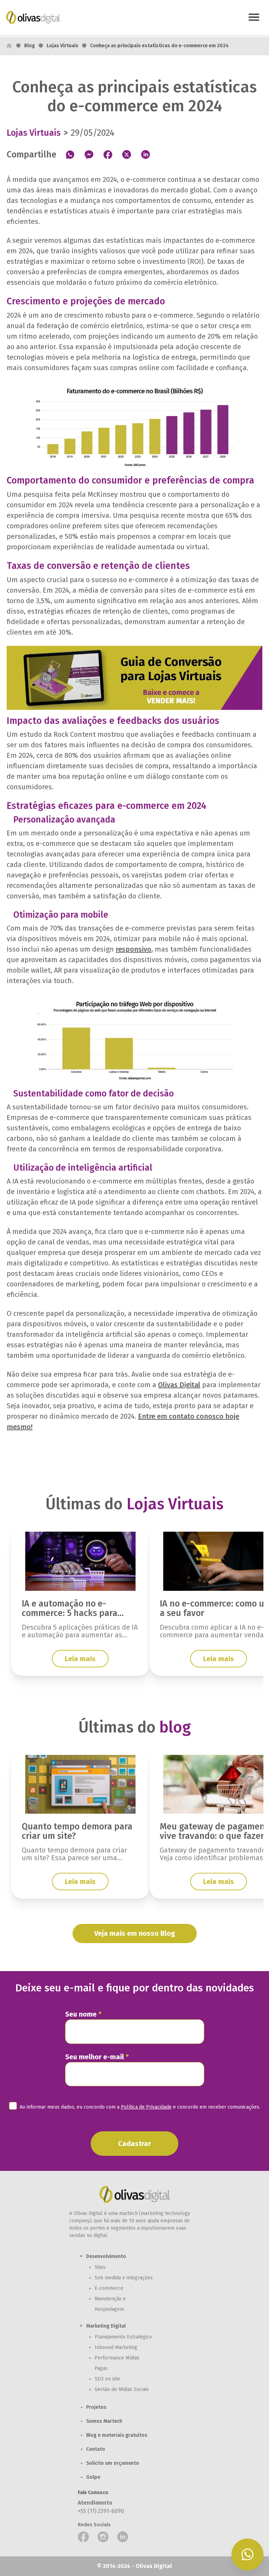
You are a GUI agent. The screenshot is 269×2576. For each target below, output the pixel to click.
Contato (96, 2449)
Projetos (96, 2407)
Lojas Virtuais (63, 46)
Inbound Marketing (116, 2347)
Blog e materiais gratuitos (117, 2435)
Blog (30, 46)
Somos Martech (104, 2421)
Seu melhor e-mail (97, 2057)
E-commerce (109, 2288)
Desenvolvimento (106, 2256)
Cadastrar (134, 2144)
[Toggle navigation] (254, 18)
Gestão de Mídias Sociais (122, 2389)
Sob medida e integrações (124, 2278)
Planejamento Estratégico (123, 2337)
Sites (100, 2267)
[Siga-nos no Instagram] (103, 2537)
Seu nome (83, 2014)
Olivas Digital (179, 1385)
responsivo (133, 949)
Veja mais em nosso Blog (135, 1933)
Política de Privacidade (146, 2107)
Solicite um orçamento (113, 2463)
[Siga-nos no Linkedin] (123, 2537)
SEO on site (107, 2379)
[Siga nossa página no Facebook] (83, 2537)
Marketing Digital (106, 2326)
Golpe (93, 2477)
